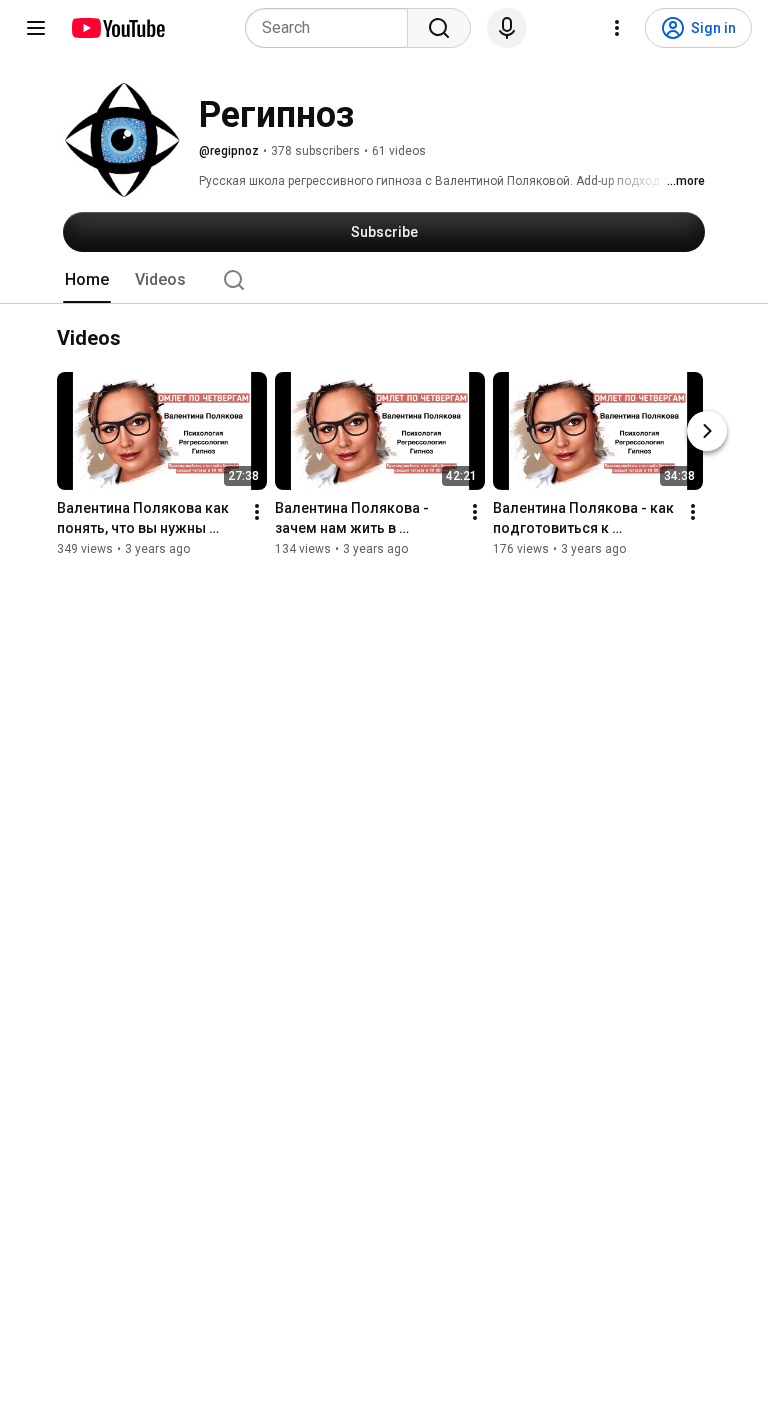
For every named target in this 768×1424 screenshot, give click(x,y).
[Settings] (617, 28)
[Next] (707, 431)
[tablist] (384, 280)
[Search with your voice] (507, 28)
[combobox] (332, 28)
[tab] (87, 280)
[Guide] (36, 28)
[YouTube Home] (117, 28)
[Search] (439, 28)
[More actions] (257, 512)
